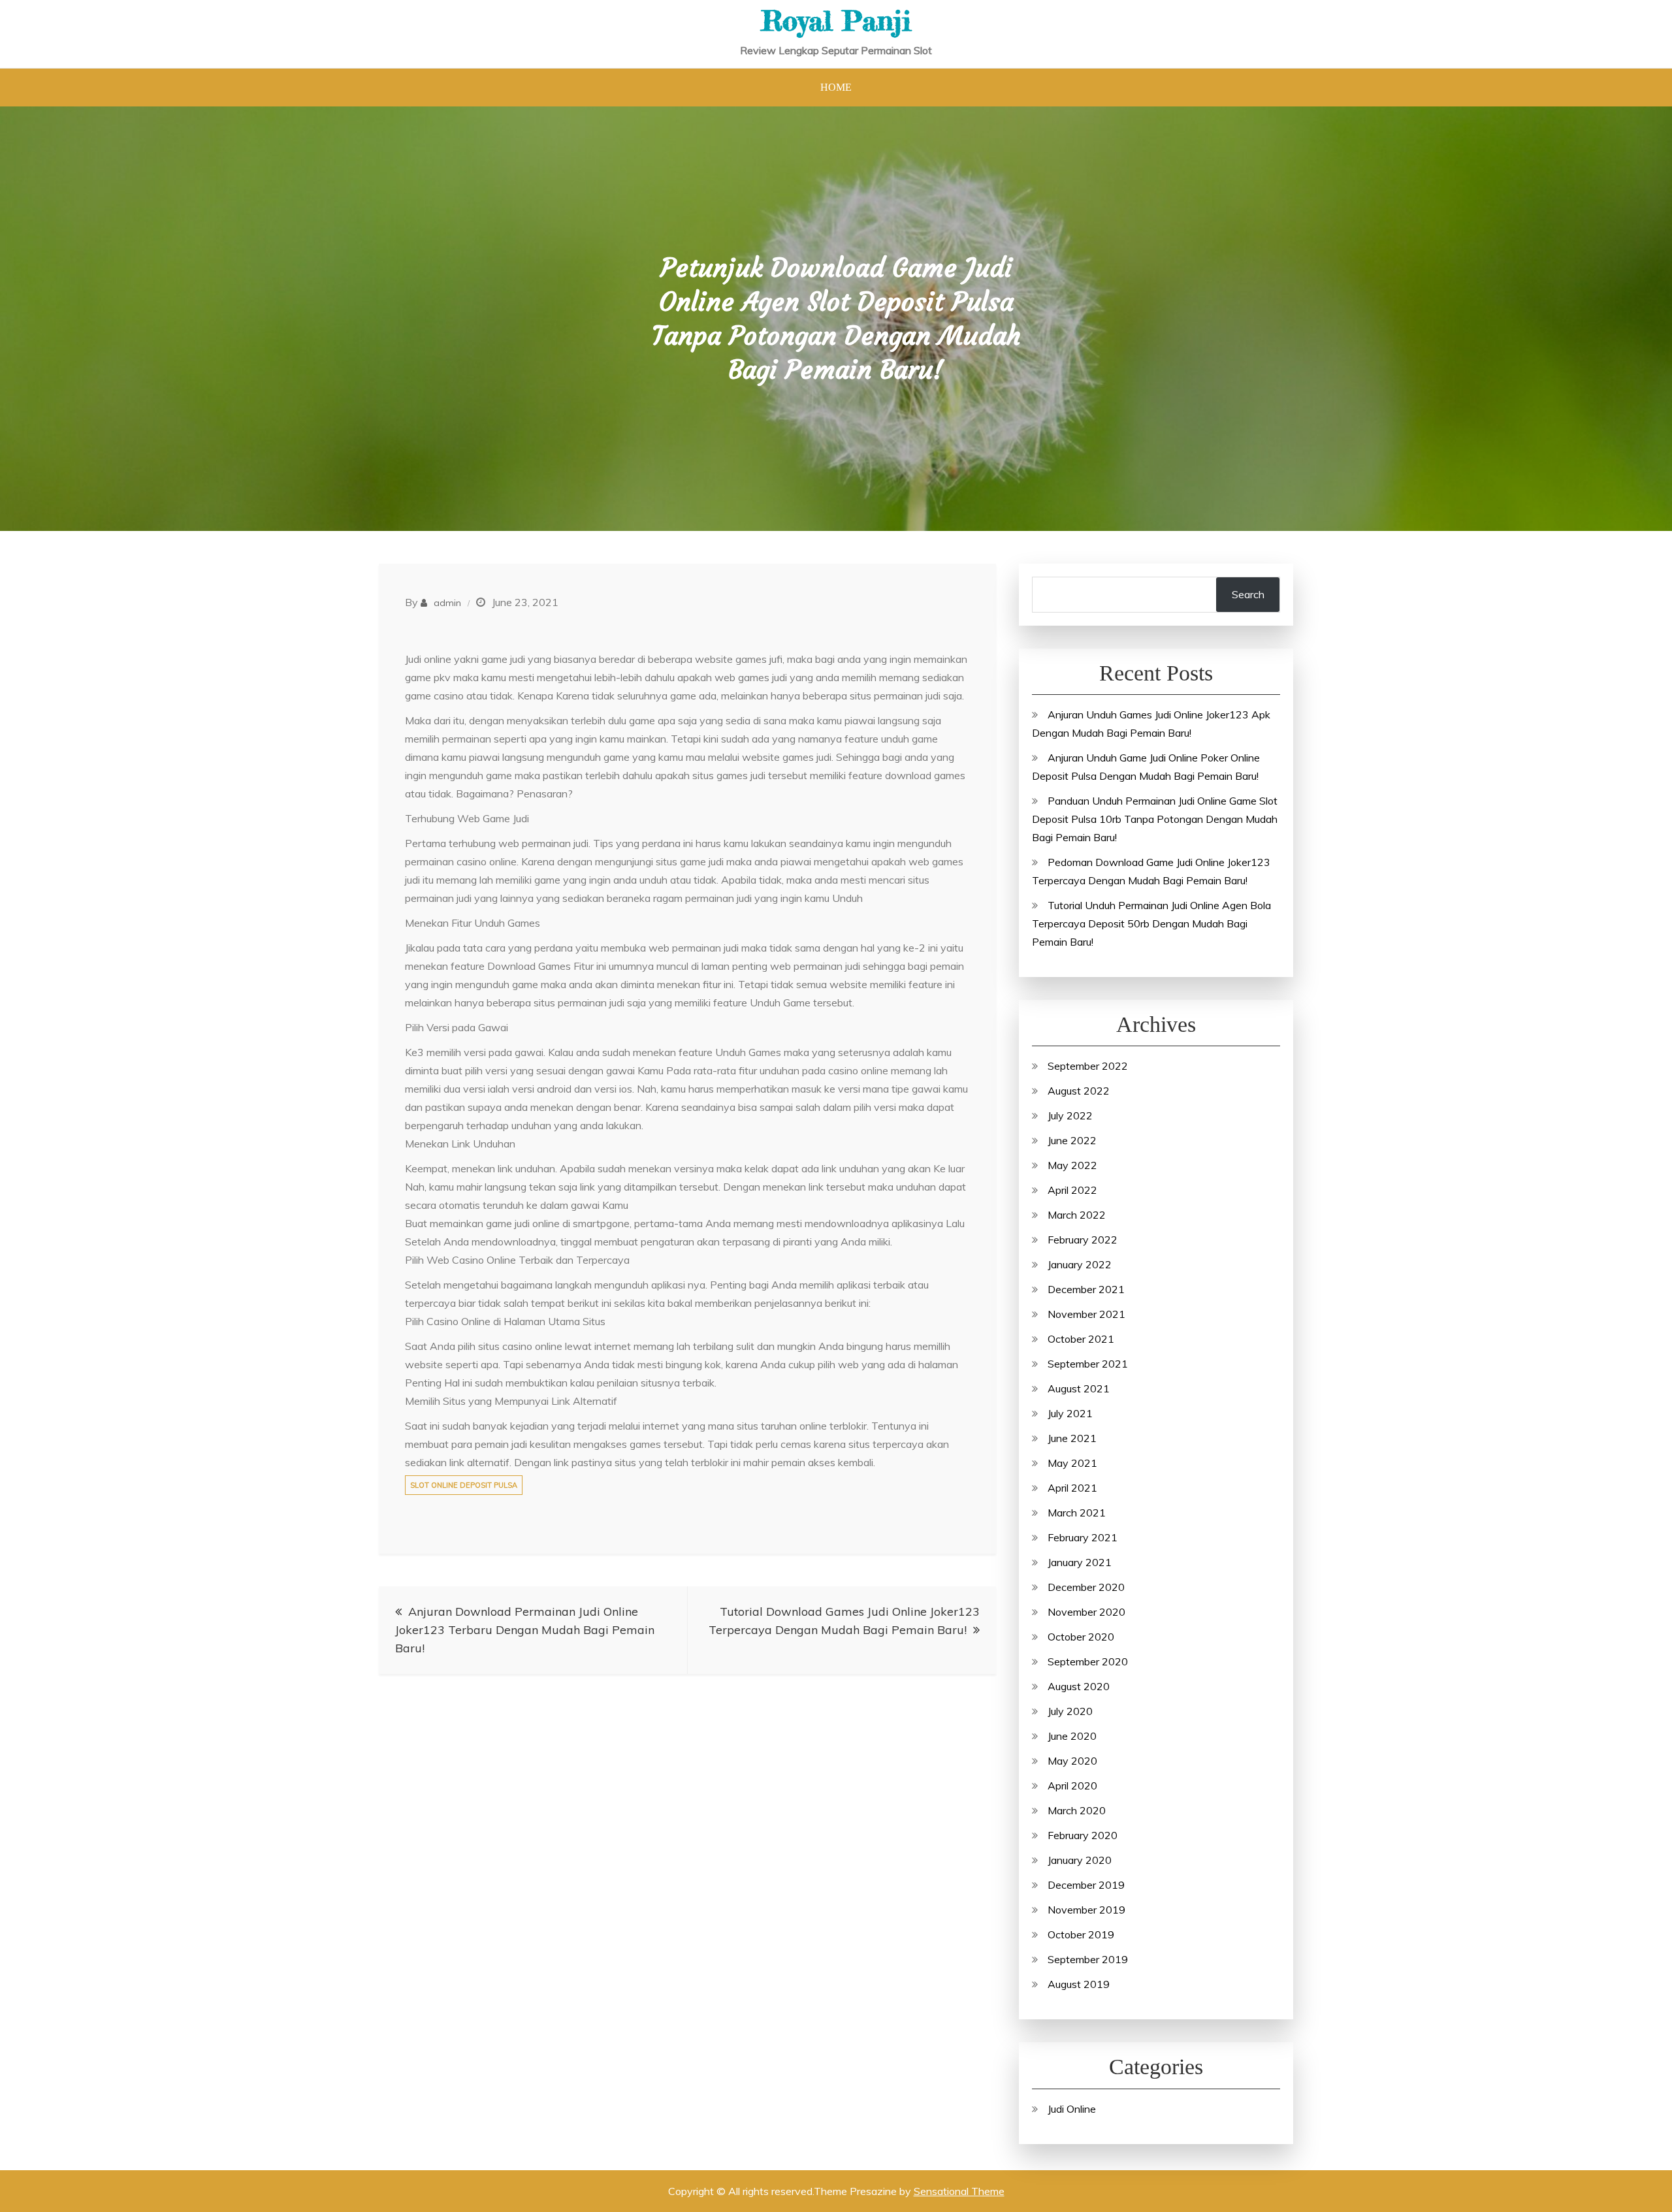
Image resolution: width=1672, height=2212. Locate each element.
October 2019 (1081, 1934)
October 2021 (1081, 1339)
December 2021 (1086, 1289)
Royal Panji (836, 21)
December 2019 (1086, 1885)
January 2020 (1080, 1860)
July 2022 (1070, 1115)
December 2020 (1086, 1587)
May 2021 (1072, 1463)
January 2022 (1080, 1264)
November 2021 (1086, 1314)
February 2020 (1083, 1835)
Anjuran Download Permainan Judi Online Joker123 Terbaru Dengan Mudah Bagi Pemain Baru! (525, 1630)
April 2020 (1072, 1786)
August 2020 (1079, 1686)
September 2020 (1088, 1661)
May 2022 (1072, 1165)
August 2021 (1079, 1388)
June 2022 (1072, 1140)
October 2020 (1081, 1637)
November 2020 (1086, 1612)
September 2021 (1088, 1364)
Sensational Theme (959, 2191)
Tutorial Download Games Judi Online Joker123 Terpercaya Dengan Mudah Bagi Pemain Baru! (844, 1621)
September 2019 (1088, 1959)
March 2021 (1077, 1513)
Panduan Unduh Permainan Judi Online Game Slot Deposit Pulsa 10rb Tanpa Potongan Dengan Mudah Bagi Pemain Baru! (1155, 819)
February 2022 (1083, 1240)
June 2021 (1072, 1438)
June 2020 (1072, 1736)
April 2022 (1072, 1190)
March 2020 (1077, 1810)
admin (447, 603)
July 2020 (1070, 1711)
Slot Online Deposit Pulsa (464, 1485)
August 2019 (1079, 1984)
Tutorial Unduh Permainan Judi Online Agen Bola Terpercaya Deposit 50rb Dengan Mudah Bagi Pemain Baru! (1151, 923)
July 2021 (1070, 1413)
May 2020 (1072, 1761)
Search (1248, 594)
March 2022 (1077, 1215)
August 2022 (1079, 1091)
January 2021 (1080, 1562)
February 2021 (1083, 1537)
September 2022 (1088, 1066)
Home (836, 87)
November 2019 (1086, 1910)
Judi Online (1072, 2109)
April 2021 (1072, 1488)
